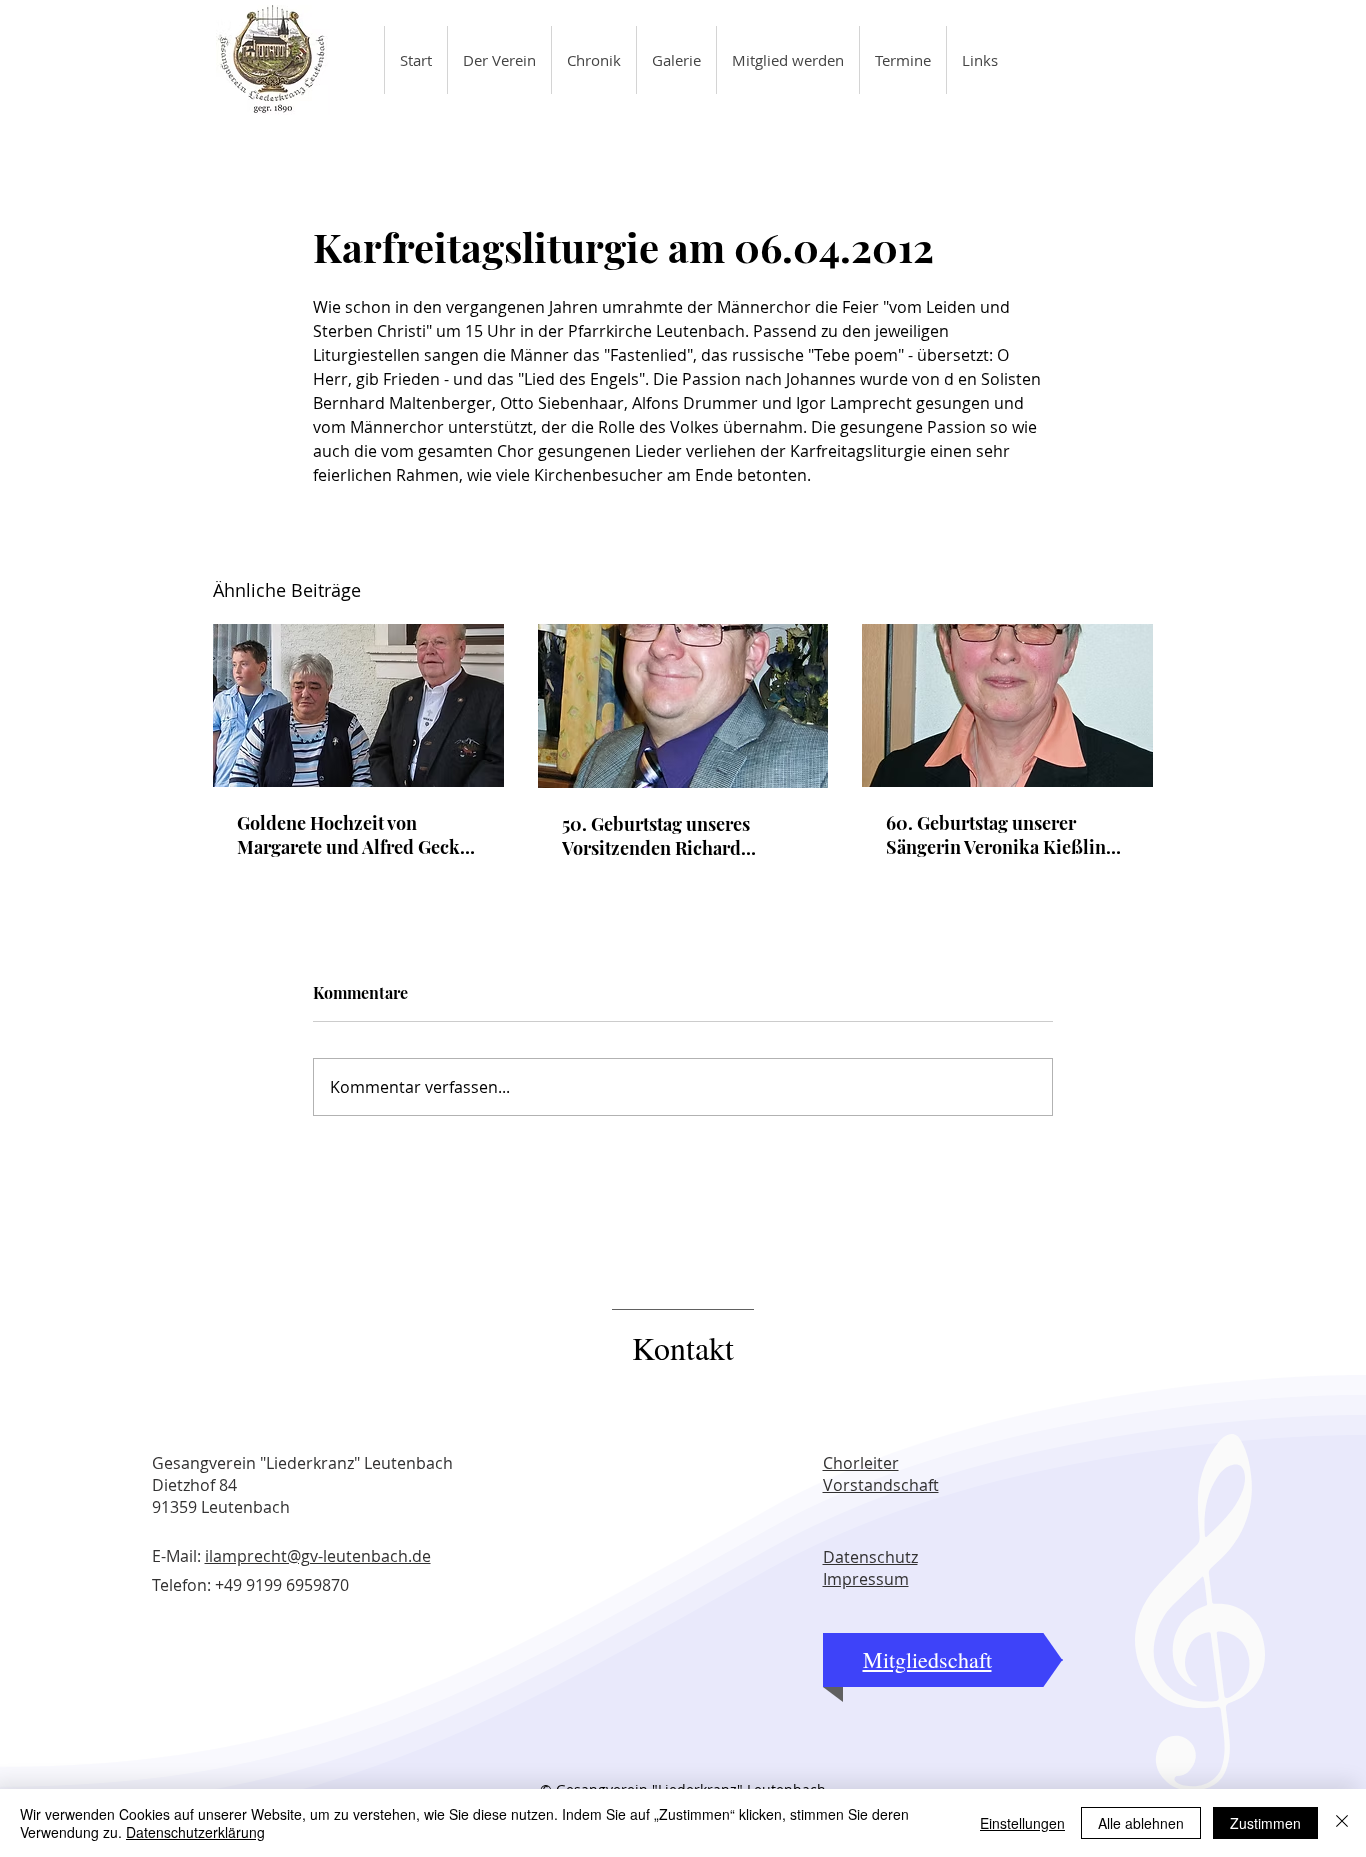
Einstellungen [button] (1022, 1823)
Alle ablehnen (1141, 1823)
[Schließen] (1342, 1823)
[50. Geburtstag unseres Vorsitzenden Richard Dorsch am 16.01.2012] (683, 706)
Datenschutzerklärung (195, 1832)
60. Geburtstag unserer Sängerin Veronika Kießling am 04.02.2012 (1001, 835)
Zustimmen (1265, 1823)
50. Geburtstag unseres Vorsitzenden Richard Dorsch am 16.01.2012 (656, 836)
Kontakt (683, 1347)
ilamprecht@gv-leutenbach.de (318, 1556)
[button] (499, 60)
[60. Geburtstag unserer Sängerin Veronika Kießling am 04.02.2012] (1007, 705)
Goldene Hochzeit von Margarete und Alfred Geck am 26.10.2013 (348, 835)
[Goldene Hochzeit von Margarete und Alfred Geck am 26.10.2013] (358, 705)
